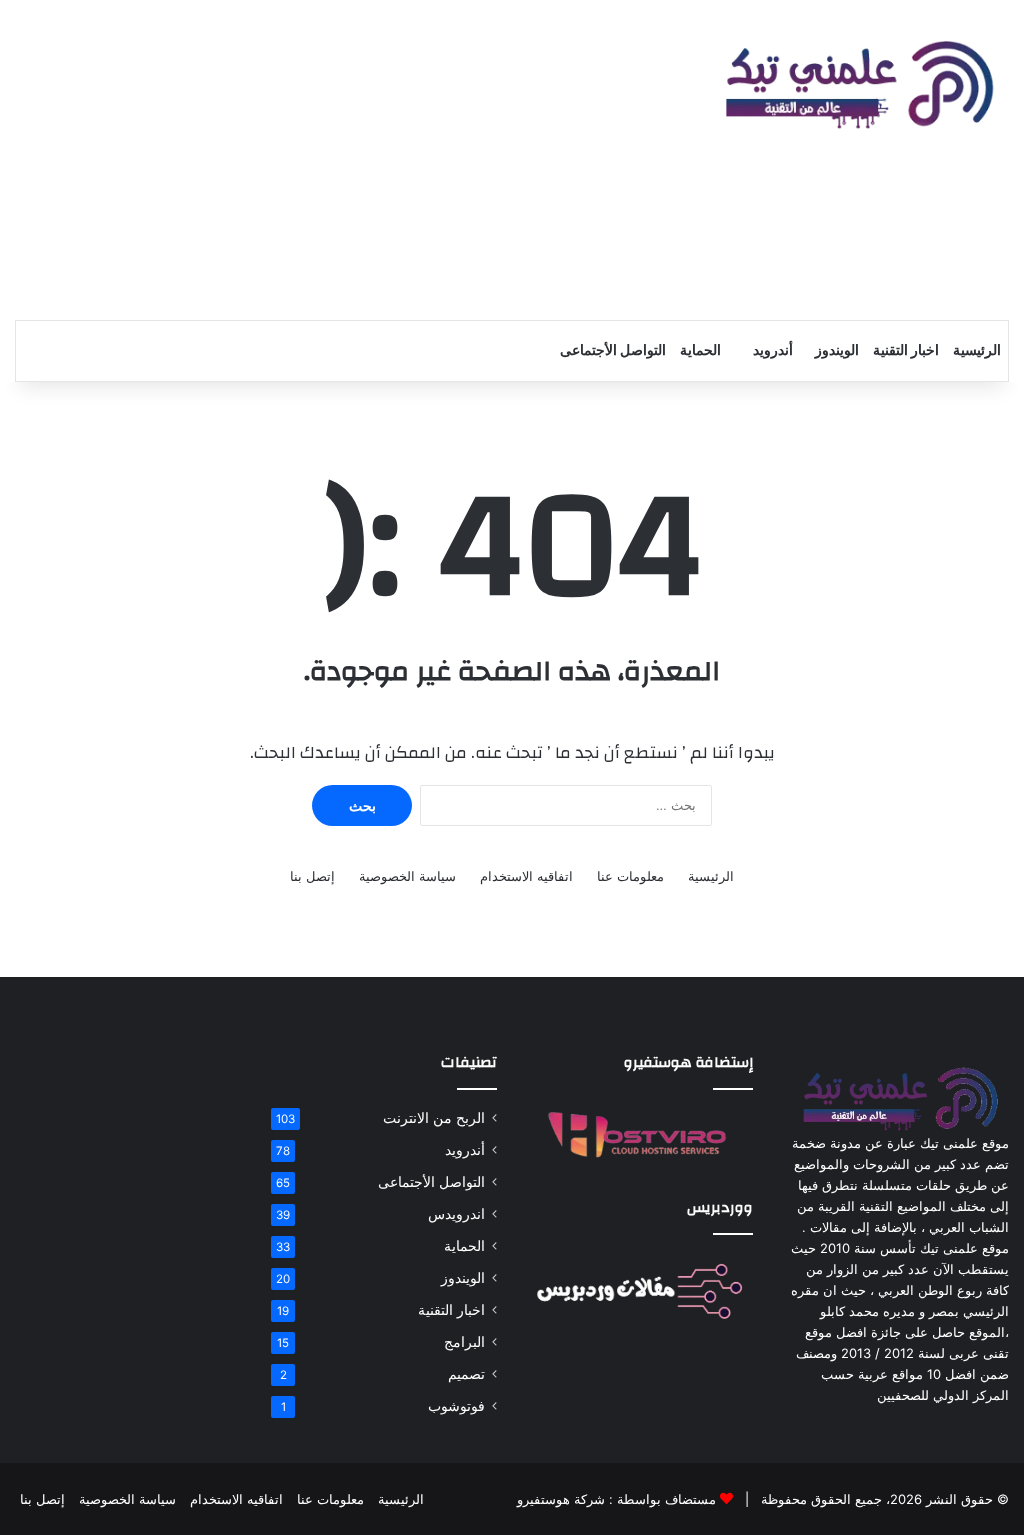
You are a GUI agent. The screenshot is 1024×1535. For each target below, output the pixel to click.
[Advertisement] (341, 160)
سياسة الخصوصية (407, 876)
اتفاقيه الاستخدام (526, 876)
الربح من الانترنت (434, 1118)
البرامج (464, 1342)
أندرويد (773, 351)
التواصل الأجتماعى (613, 351)
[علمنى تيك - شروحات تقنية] (853, 86)
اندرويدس (456, 1214)
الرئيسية (977, 351)
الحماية (700, 351)
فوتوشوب (456, 1406)
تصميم (466, 1374)
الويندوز (837, 351)
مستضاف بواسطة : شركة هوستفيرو (616, 1499)
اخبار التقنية (906, 351)
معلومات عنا (630, 876)
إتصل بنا (312, 876)
